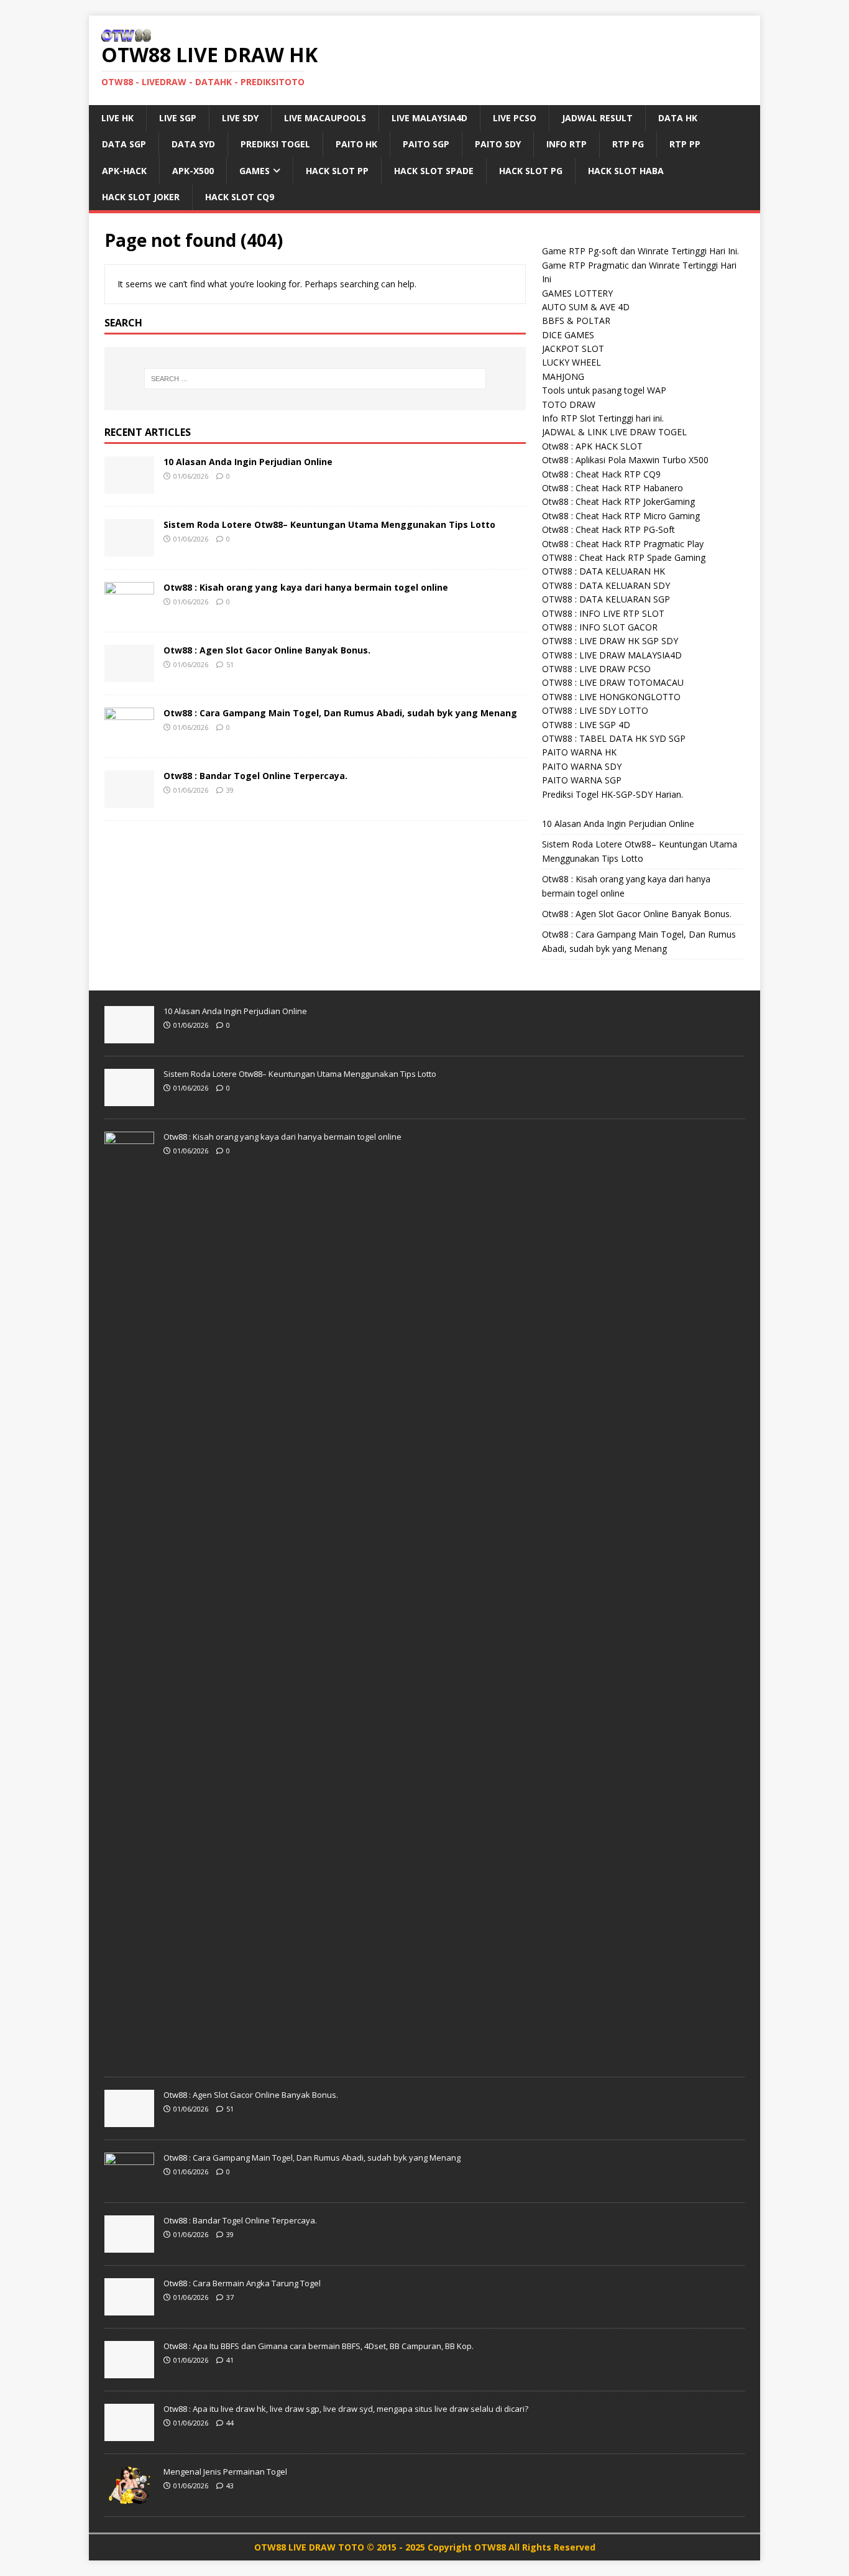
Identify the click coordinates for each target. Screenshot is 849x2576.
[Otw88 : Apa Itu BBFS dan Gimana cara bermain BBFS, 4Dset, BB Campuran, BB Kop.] (129, 2371)
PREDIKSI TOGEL (275, 144)
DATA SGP (124, 144)
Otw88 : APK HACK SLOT (592, 446)
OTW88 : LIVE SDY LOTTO (595, 710)
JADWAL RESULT (597, 118)
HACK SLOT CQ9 (240, 197)
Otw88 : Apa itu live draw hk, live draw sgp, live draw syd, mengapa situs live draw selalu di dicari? (346, 2409)
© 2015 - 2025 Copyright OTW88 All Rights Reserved (481, 2547)
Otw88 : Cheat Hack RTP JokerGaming (618, 501)
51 (230, 664)
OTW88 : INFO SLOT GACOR (600, 627)
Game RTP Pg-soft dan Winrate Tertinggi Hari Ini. (640, 251)
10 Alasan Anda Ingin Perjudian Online (248, 462)
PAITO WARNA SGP (582, 780)
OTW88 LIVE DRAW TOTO (310, 2547)
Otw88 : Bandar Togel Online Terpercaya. (255, 776)
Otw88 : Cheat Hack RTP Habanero (613, 488)
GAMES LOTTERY (577, 293)
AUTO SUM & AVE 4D (586, 307)
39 (230, 790)
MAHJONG (563, 376)
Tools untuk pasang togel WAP (604, 390)
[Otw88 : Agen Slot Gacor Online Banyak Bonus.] (129, 674)
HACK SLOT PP (337, 171)
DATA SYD (193, 144)
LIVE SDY (240, 118)
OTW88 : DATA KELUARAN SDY (606, 585)
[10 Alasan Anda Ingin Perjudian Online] (129, 486)
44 (230, 2423)
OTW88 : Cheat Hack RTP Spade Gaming (624, 557)
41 (230, 2360)
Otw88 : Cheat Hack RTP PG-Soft (608, 529)
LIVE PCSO (515, 118)
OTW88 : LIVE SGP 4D (586, 725)
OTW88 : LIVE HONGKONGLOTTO (611, 697)
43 (230, 2486)
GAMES (255, 171)
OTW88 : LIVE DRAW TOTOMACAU (613, 682)
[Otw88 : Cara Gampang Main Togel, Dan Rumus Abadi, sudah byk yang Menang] (129, 737)
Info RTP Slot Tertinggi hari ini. (603, 418)
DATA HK (678, 118)
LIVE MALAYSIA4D (429, 118)
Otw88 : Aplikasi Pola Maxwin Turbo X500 (625, 460)
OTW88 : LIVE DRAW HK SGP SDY (610, 641)
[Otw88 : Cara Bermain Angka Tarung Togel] (129, 2309)
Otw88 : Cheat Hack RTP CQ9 (601, 474)
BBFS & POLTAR (576, 321)
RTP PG (628, 144)
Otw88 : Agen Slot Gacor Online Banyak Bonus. (267, 650)
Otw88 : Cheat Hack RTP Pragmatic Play (623, 544)
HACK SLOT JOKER (141, 197)
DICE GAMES (568, 335)
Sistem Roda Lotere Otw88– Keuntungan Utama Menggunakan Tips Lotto (329, 524)
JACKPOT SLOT (573, 349)
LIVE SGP (178, 118)
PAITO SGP (426, 144)
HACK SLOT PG (531, 171)
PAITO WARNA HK (579, 752)
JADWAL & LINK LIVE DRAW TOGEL (614, 432)
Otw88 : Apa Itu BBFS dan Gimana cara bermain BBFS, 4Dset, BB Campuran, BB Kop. (319, 2346)
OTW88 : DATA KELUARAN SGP (606, 599)
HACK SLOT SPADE (434, 171)
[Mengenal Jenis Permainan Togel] (129, 2497)
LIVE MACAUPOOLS (325, 118)
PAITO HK (356, 144)
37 (230, 2297)
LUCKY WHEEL (571, 362)
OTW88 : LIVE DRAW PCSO (596, 669)
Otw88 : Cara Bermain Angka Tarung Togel (242, 2283)
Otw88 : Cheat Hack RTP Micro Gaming (621, 516)
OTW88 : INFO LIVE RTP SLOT (603, 613)
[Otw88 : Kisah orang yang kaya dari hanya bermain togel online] (129, 612)
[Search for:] (315, 379)
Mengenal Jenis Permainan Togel (225, 2472)
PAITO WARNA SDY (582, 766)
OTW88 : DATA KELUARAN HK (603, 571)
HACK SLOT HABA (626, 171)
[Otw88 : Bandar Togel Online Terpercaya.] (129, 800)
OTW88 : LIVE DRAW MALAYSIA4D (612, 655)
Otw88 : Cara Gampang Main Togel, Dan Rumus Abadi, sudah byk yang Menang (340, 713)
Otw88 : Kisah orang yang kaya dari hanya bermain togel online (306, 587)
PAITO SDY (498, 144)
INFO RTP (567, 144)
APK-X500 (193, 171)
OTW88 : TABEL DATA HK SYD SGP (614, 738)
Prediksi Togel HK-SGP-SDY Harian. (613, 794)
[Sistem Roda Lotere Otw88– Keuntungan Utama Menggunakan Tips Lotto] (129, 549)
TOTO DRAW (569, 404)
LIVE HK (117, 118)
